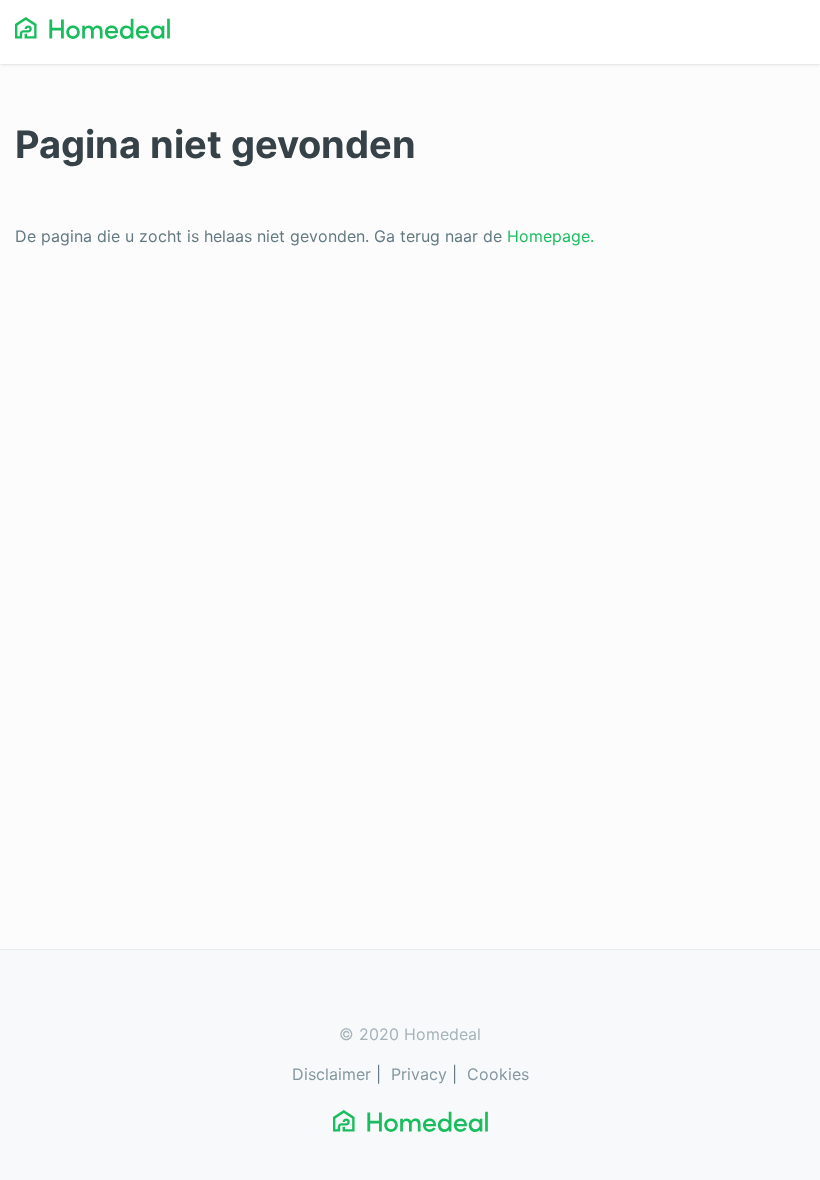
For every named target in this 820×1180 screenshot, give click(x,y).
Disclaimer (331, 1074)
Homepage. (550, 236)
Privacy (419, 1074)
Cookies (498, 1074)
